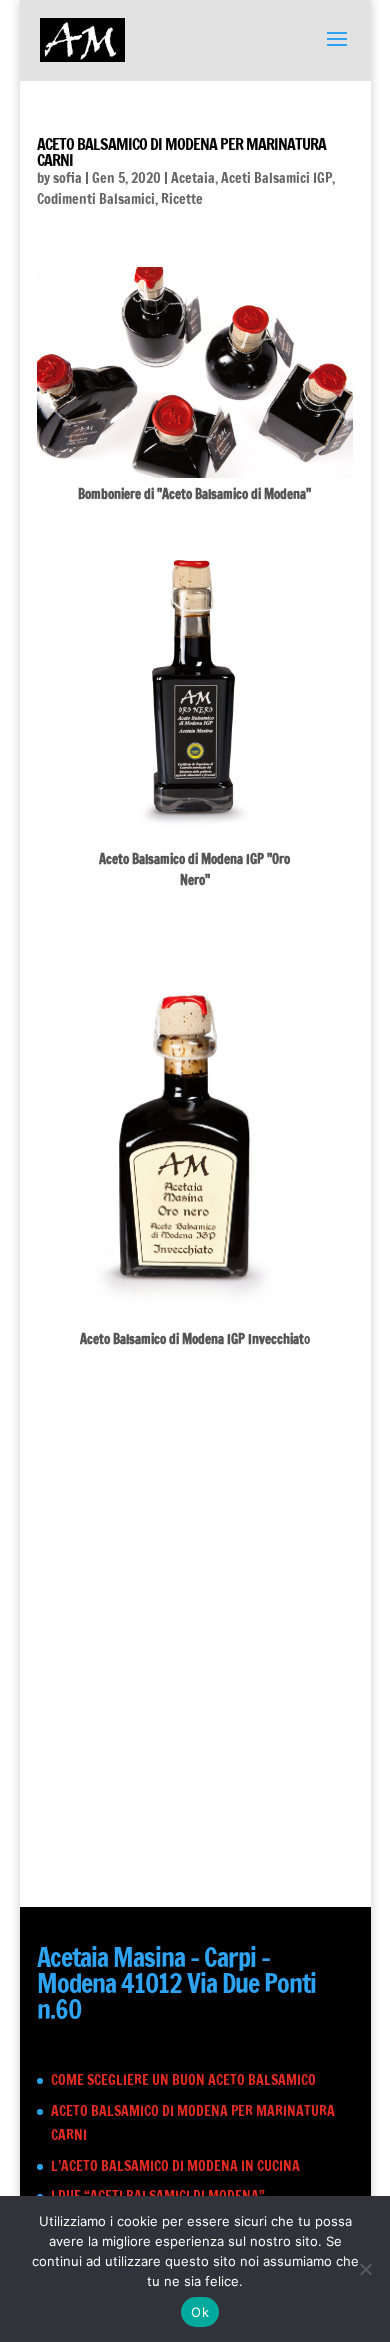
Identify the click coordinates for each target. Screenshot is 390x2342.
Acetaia (193, 178)
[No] (365, 2269)
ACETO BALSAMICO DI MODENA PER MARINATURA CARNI (181, 152)
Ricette (182, 199)
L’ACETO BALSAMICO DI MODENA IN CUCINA (175, 2166)
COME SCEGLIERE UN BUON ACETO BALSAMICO (183, 2080)
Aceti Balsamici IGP (276, 178)
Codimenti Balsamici (96, 199)
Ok (200, 2312)
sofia (67, 178)
